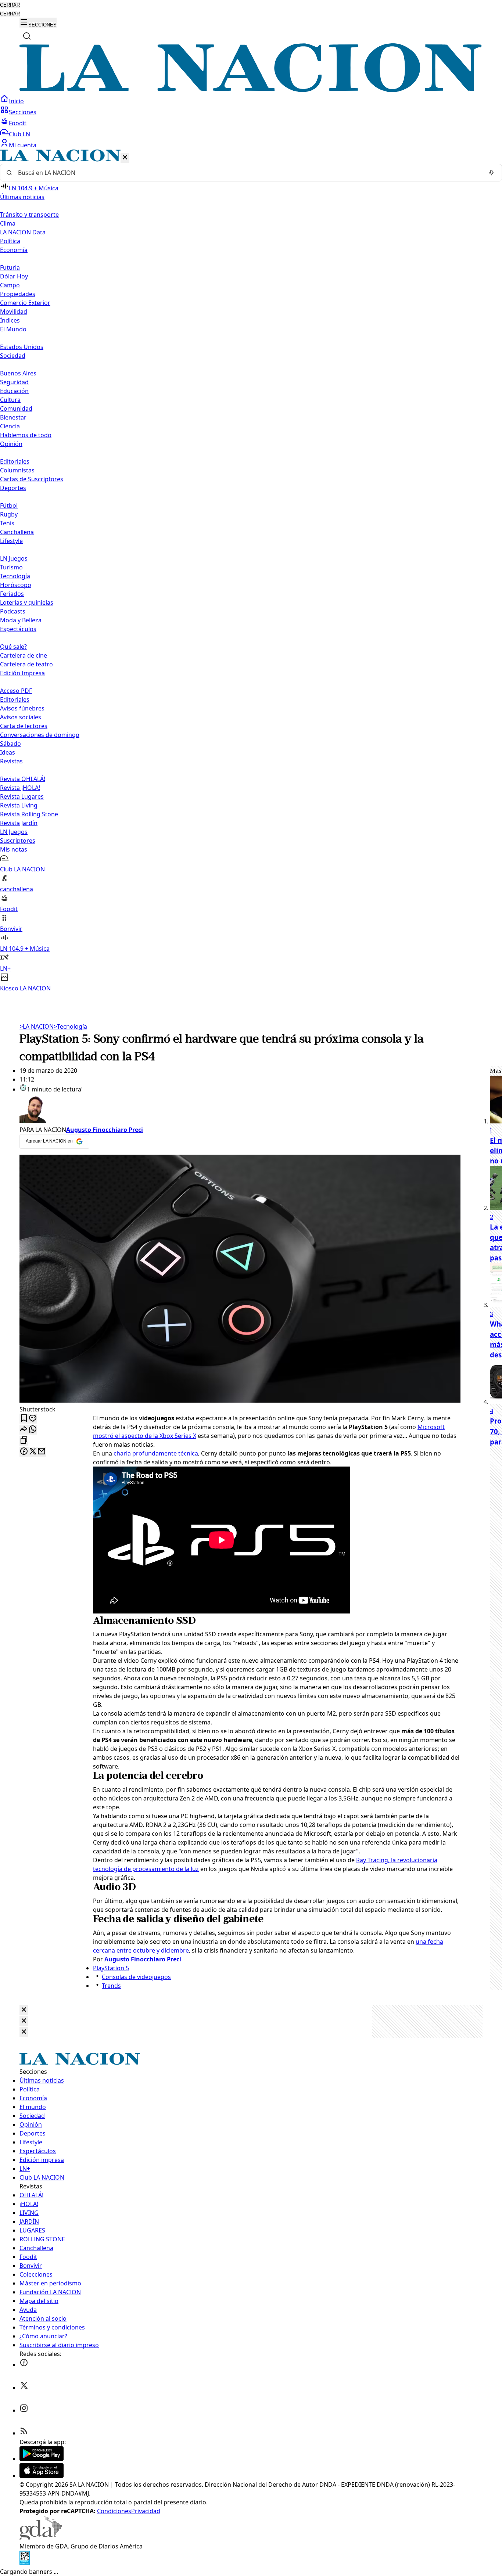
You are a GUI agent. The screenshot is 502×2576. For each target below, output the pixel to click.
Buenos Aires (18, 373)
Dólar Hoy (14, 276)
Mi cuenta (23, 145)
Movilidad (14, 312)
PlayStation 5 (111, 1968)
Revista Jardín (19, 823)
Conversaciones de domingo (40, 735)
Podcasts (13, 611)
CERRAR (10, 5)
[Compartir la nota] (24, 1430)
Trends (111, 1986)
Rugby (9, 514)
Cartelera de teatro (26, 664)
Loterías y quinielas (27, 602)
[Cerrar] (125, 158)
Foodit (18, 123)
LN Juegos (14, 558)
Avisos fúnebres (22, 708)
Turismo (11, 567)
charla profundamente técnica (156, 1453)
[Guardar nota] (24, 1419)
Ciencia (10, 426)
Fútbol (9, 506)
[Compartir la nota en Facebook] (24, 1452)
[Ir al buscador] (27, 36)
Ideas (8, 752)
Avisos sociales (21, 717)
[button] (251, 571)
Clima (8, 223)
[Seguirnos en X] (24, 2388)
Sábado (10, 744)
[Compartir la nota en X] (33, 1452)
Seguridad (14, 382)
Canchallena (17, 532)
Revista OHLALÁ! (23, 779)
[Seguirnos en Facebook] (24, 2365)
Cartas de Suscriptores (32, 479)
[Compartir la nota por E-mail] (42, 1452)
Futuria (10, 267)
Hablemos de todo (26, 435)
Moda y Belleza (21, 620)
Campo (10, 285)
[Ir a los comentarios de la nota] (33, 1419)
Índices (10, 320)
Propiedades (18, 294)
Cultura (10, 400)
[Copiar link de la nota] (24, 1441)
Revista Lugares (22, 796)
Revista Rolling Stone (29, 814)
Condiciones (114, 2511)
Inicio (16, 101)
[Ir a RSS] (24, 2433)
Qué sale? (13, 647)
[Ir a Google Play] (42, 2459)
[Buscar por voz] (491, 173)
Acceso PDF (16, 691)
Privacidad (146, 2511)
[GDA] (41, 2537)
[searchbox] (248, 173)
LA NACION (37, 1026)
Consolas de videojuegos (136, 1977)
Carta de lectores (24, 726)
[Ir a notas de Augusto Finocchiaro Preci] (240, 1109)
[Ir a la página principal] (251, 90)
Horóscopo (16, 585)
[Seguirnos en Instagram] (24, 2410)
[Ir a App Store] (42, 2476)
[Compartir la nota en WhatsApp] (33, 1430)
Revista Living (19, 805)
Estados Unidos (22, 347)
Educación (14, 391)
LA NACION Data (23, 232)
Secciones (23, 112)
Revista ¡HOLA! (20, 788)
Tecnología (15, 576)
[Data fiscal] (25, 2563)
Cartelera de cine (24, 655)
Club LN (19, 134)
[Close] (24, 2010)
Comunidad (16, 409)
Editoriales (15, 461)
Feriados (12, 594)
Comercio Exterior (25, 303)
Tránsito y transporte (29, 215)
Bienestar (13, 417)
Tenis (7, 523)
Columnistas (17, 470)
